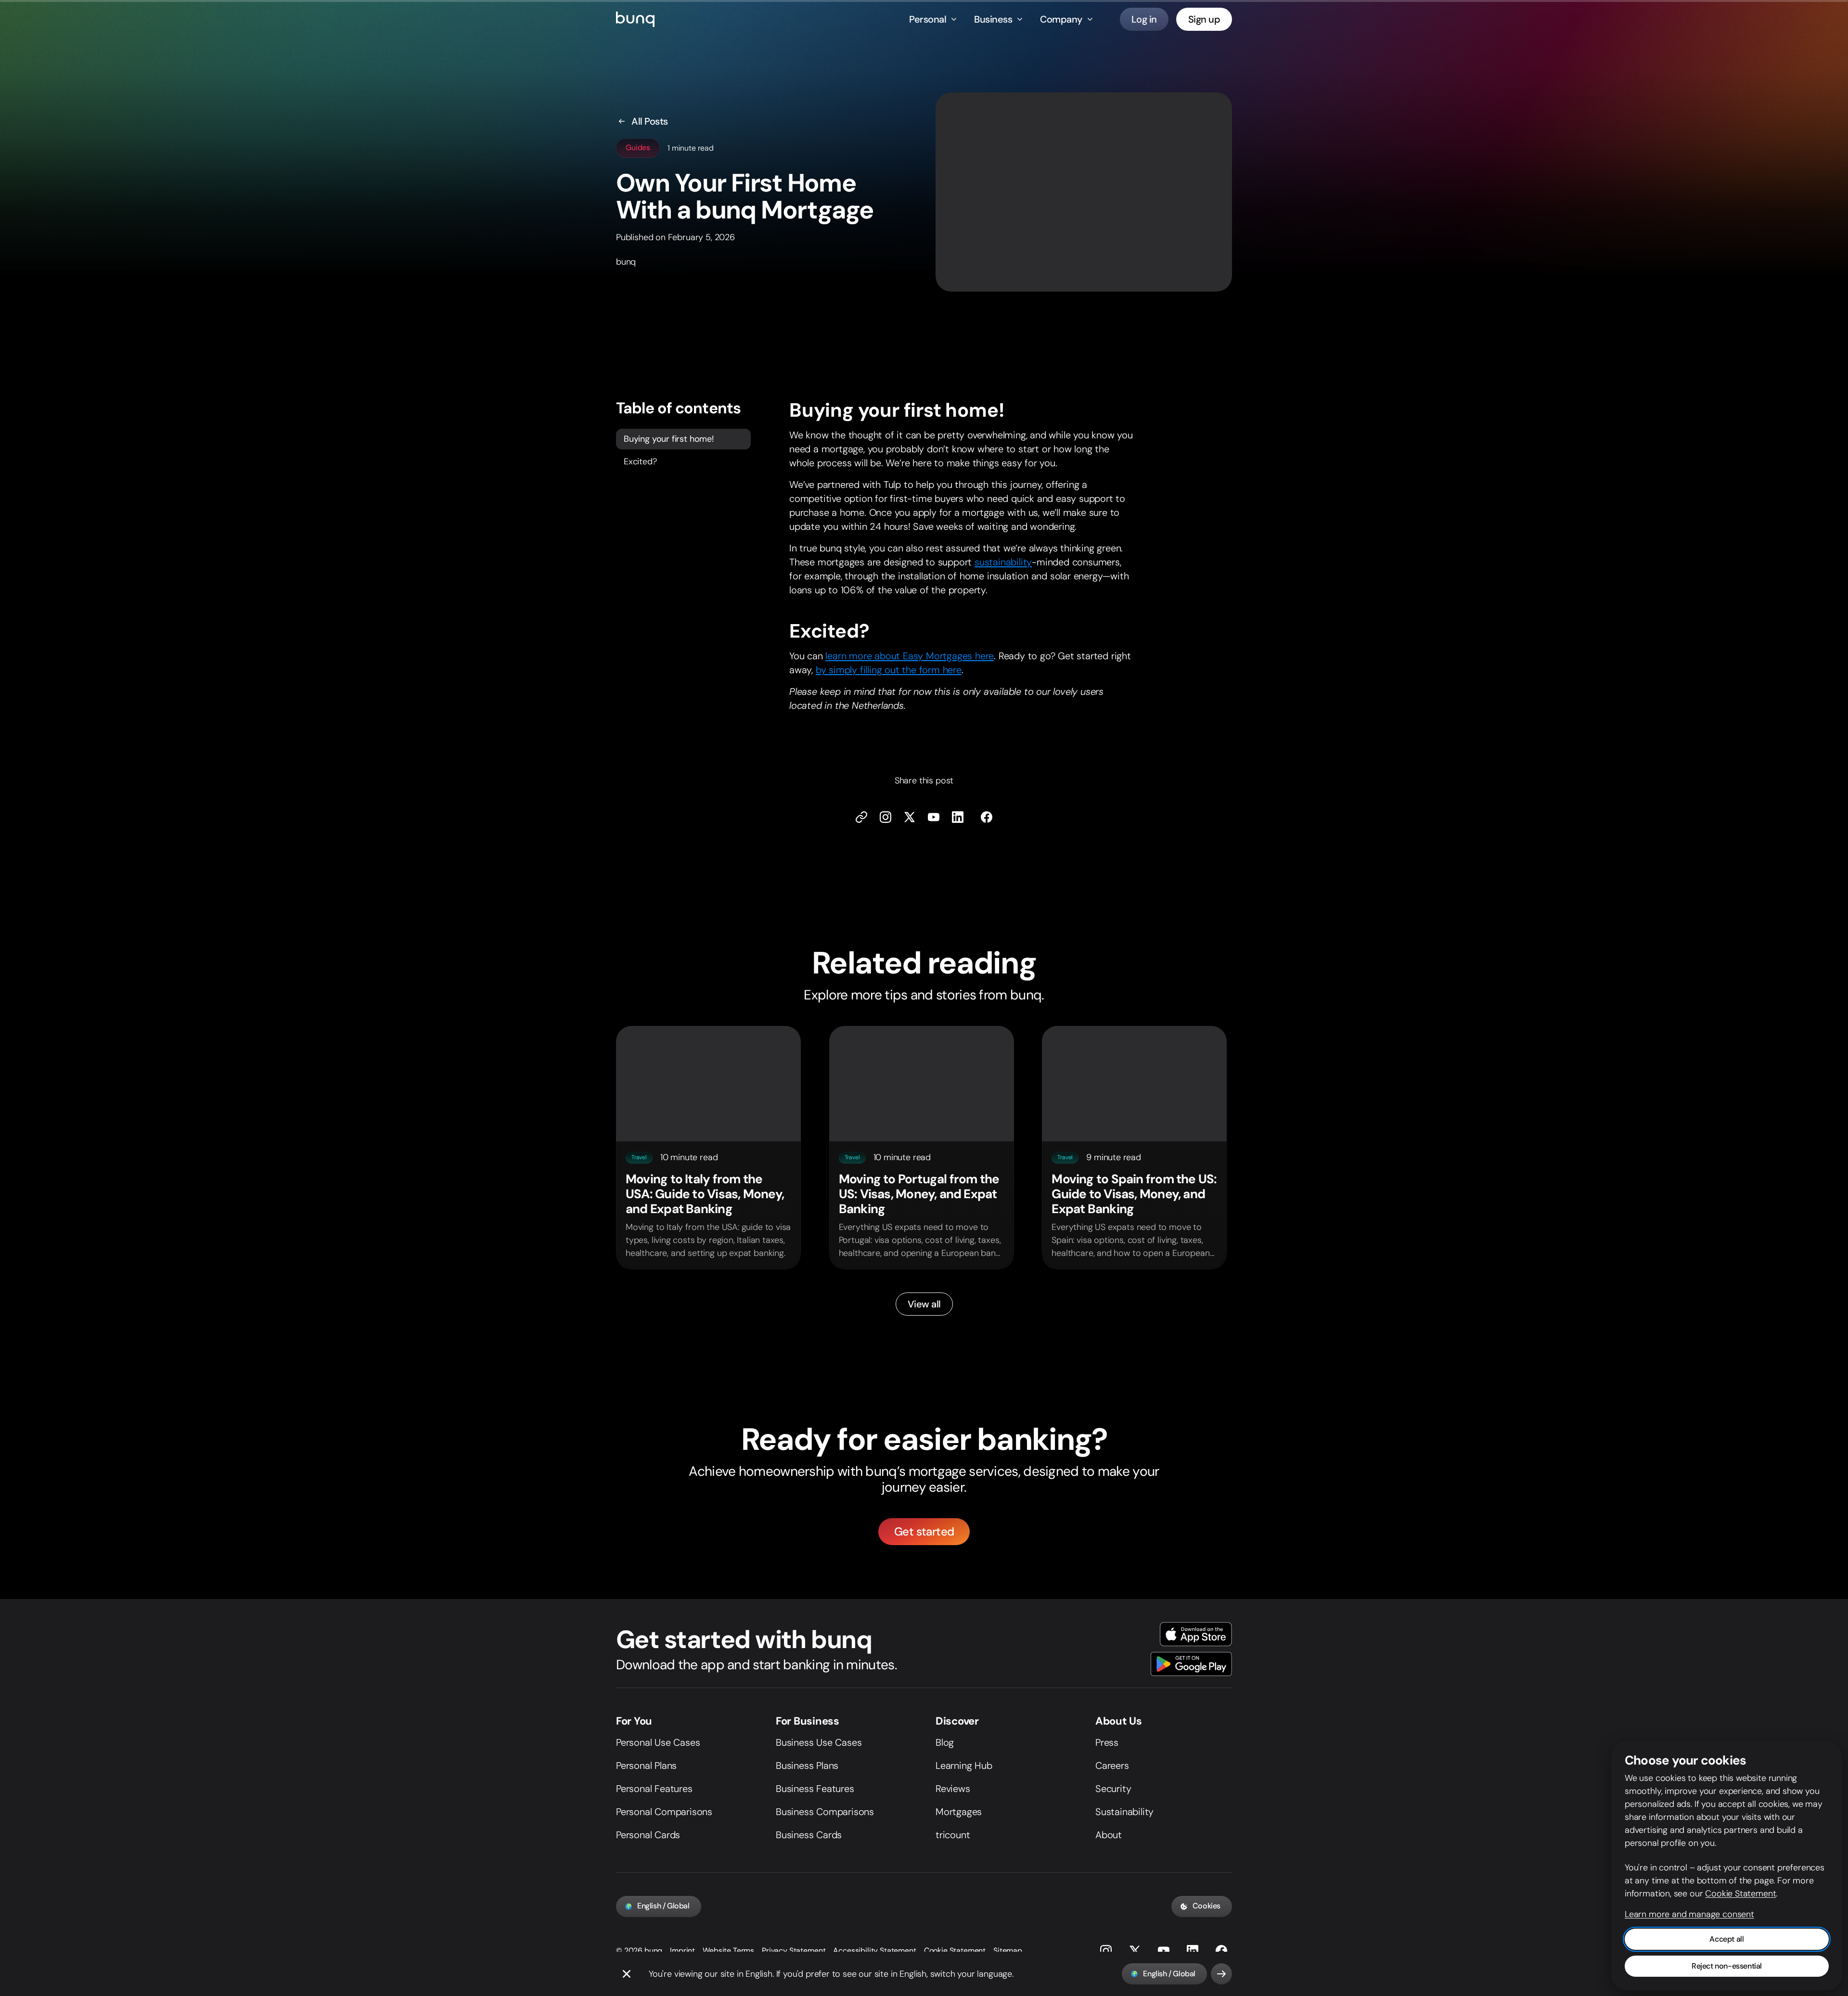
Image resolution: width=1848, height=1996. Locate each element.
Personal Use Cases (658, 1742)
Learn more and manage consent (1689, 1914)
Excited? (640, 461)
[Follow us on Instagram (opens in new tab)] (1106, 1951)
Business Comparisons (825, 1812)
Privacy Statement (794, 1951)
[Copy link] (861, 817)
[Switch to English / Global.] (1221, 1974)
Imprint (682, 1951)
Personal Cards (648, 1835)
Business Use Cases (819, 1742)
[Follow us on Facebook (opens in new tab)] (987, 817)
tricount (953, 1835)
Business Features (815, 1789)
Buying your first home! (669, 438)
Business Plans (807, 1766)
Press (1107, 1742)
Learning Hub (964, 1766)
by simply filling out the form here (889, 670)
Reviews (953, 1789)
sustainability (1003, 562)
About (1109, 1835)
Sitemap (1008, 1951)
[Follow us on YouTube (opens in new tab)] (1164, 1951)
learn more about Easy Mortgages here (910, 656)
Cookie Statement (955, 1951)
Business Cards (809, 1835)
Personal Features (654, 1789)
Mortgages (959, 1812)
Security (1113, 1789)
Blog (945, 1742)
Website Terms (728, 1951)
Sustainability (1124, 1812)
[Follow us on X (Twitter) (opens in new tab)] (910, 817)
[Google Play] (1191, 1664)
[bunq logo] (635, 19)
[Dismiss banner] (627, 1974)
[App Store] (1196, 1634)
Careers (1112, 1766)
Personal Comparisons (664, 1812)
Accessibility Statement (874, 1951)
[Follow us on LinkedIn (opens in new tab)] (958, 817)
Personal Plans (646, 1766)
